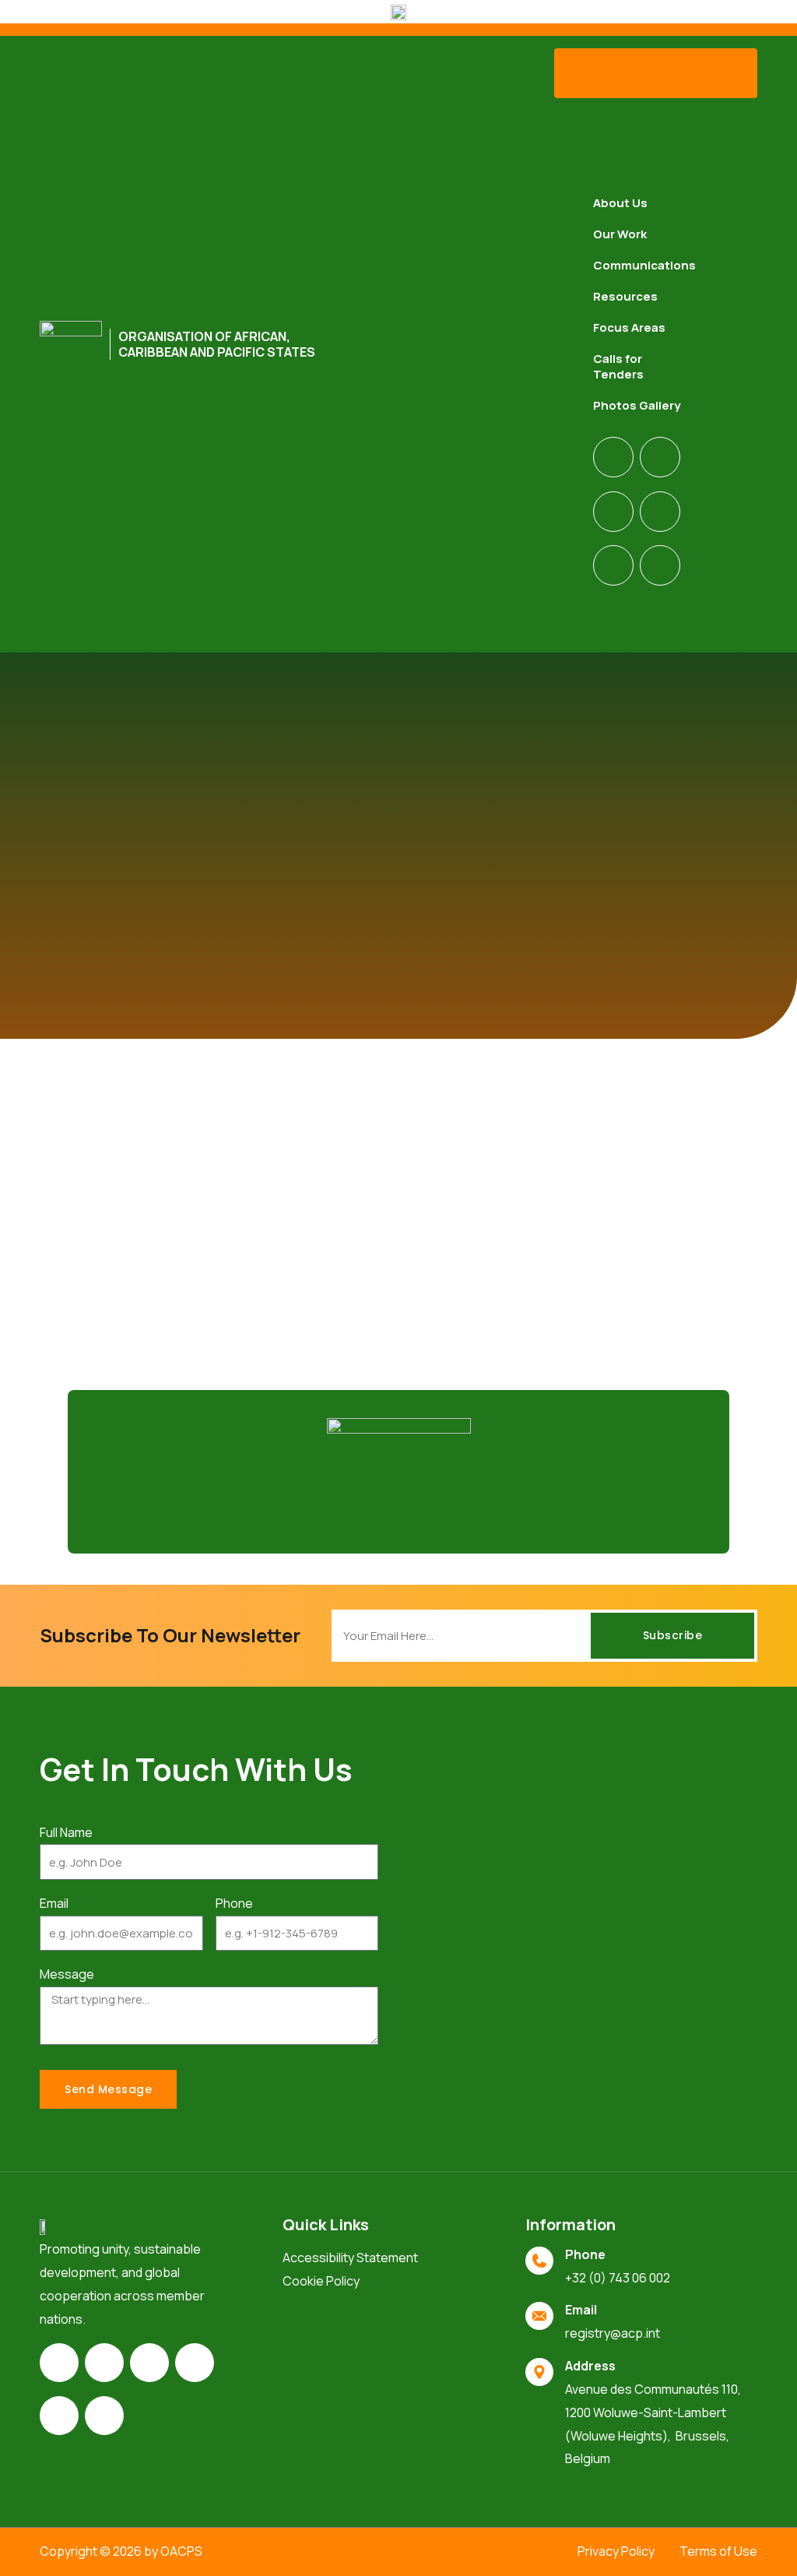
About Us (620, 203)
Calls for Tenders (618, 366)
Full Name (66, 1832)
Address (590, 2366)
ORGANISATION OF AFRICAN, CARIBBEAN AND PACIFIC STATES (217, 344)
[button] (655, 74)
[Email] (539, 2316)
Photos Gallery (637, 405)
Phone (234, 1903)
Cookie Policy (321, 2281)
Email (54, 1903)
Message (67, 1974)
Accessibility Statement (350, 2258)
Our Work (620, 234)
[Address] (539, 2372)
